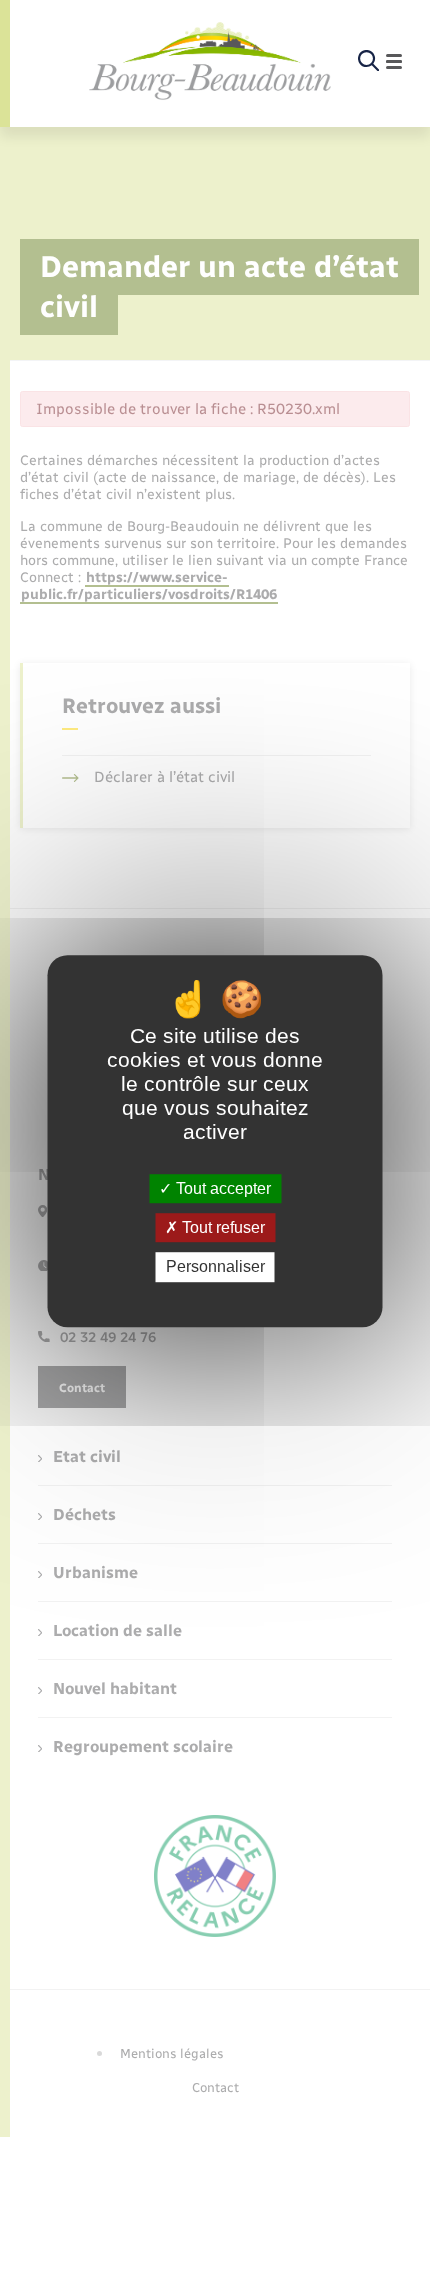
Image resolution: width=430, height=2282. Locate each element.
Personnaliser (215, 1267)
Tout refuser (221, 1227)
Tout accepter (221, 1188)
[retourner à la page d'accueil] (211, 62)
